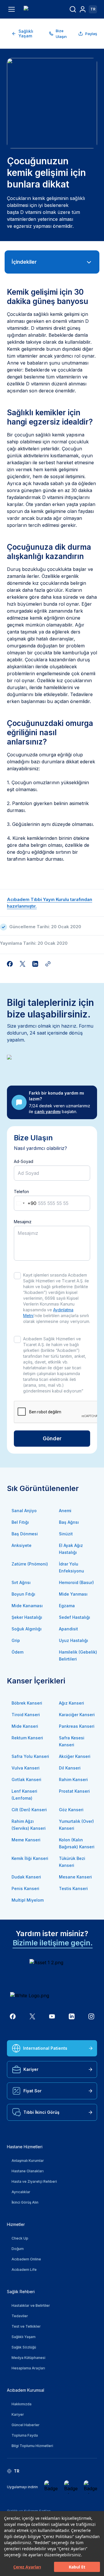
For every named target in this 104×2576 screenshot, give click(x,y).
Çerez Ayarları (27, 2567)
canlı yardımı (48, 1112)
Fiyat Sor (32, 2091)
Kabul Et (77, 2567)
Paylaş (91, 34)
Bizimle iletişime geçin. (53, 1943)
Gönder (52, 1438)
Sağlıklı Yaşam (26, 33)
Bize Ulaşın (61, 34)
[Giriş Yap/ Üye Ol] (83, 9)
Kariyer (31, 2069)
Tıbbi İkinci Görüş (41, 2112)
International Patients (45, 2048)
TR (93, 9)
